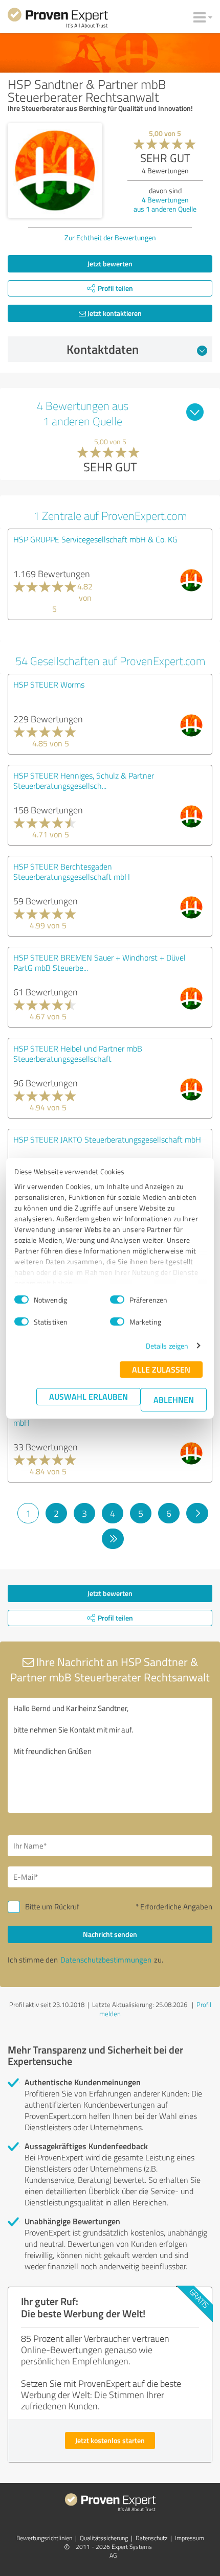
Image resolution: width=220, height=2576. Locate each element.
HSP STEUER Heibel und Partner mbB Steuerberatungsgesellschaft (78, 1054)
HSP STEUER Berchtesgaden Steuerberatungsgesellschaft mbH (72, 872)
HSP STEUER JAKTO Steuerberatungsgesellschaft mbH (107, 1139)
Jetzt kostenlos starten (110, 2440)
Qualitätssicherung (104, 2538)
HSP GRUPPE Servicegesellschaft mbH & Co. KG (95, 539)
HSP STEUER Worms (49, 685)
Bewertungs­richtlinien (44, 2538)
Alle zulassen (161, 1369)
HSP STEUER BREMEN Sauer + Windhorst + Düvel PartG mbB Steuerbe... (100, 963)
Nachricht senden (110, 1934)
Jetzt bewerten (110, 264)
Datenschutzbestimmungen (106, 1960)
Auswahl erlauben (89, 1396)
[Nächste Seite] (197, 1513)
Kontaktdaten (103, 349)
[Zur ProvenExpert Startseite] (58, 19)
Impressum (190, 2538)
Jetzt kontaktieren (114, 313)
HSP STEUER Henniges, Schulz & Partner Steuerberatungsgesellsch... (84, 781)
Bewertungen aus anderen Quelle (165, 204)
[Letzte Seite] (113, 1539)
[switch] (117, 1300)
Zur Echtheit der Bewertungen (110, 237)
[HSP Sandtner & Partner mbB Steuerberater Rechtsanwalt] (55, 170)
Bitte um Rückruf (52, 1907)
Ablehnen (174, 1399)
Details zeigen (167, 1346)
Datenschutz (151, 2538)
